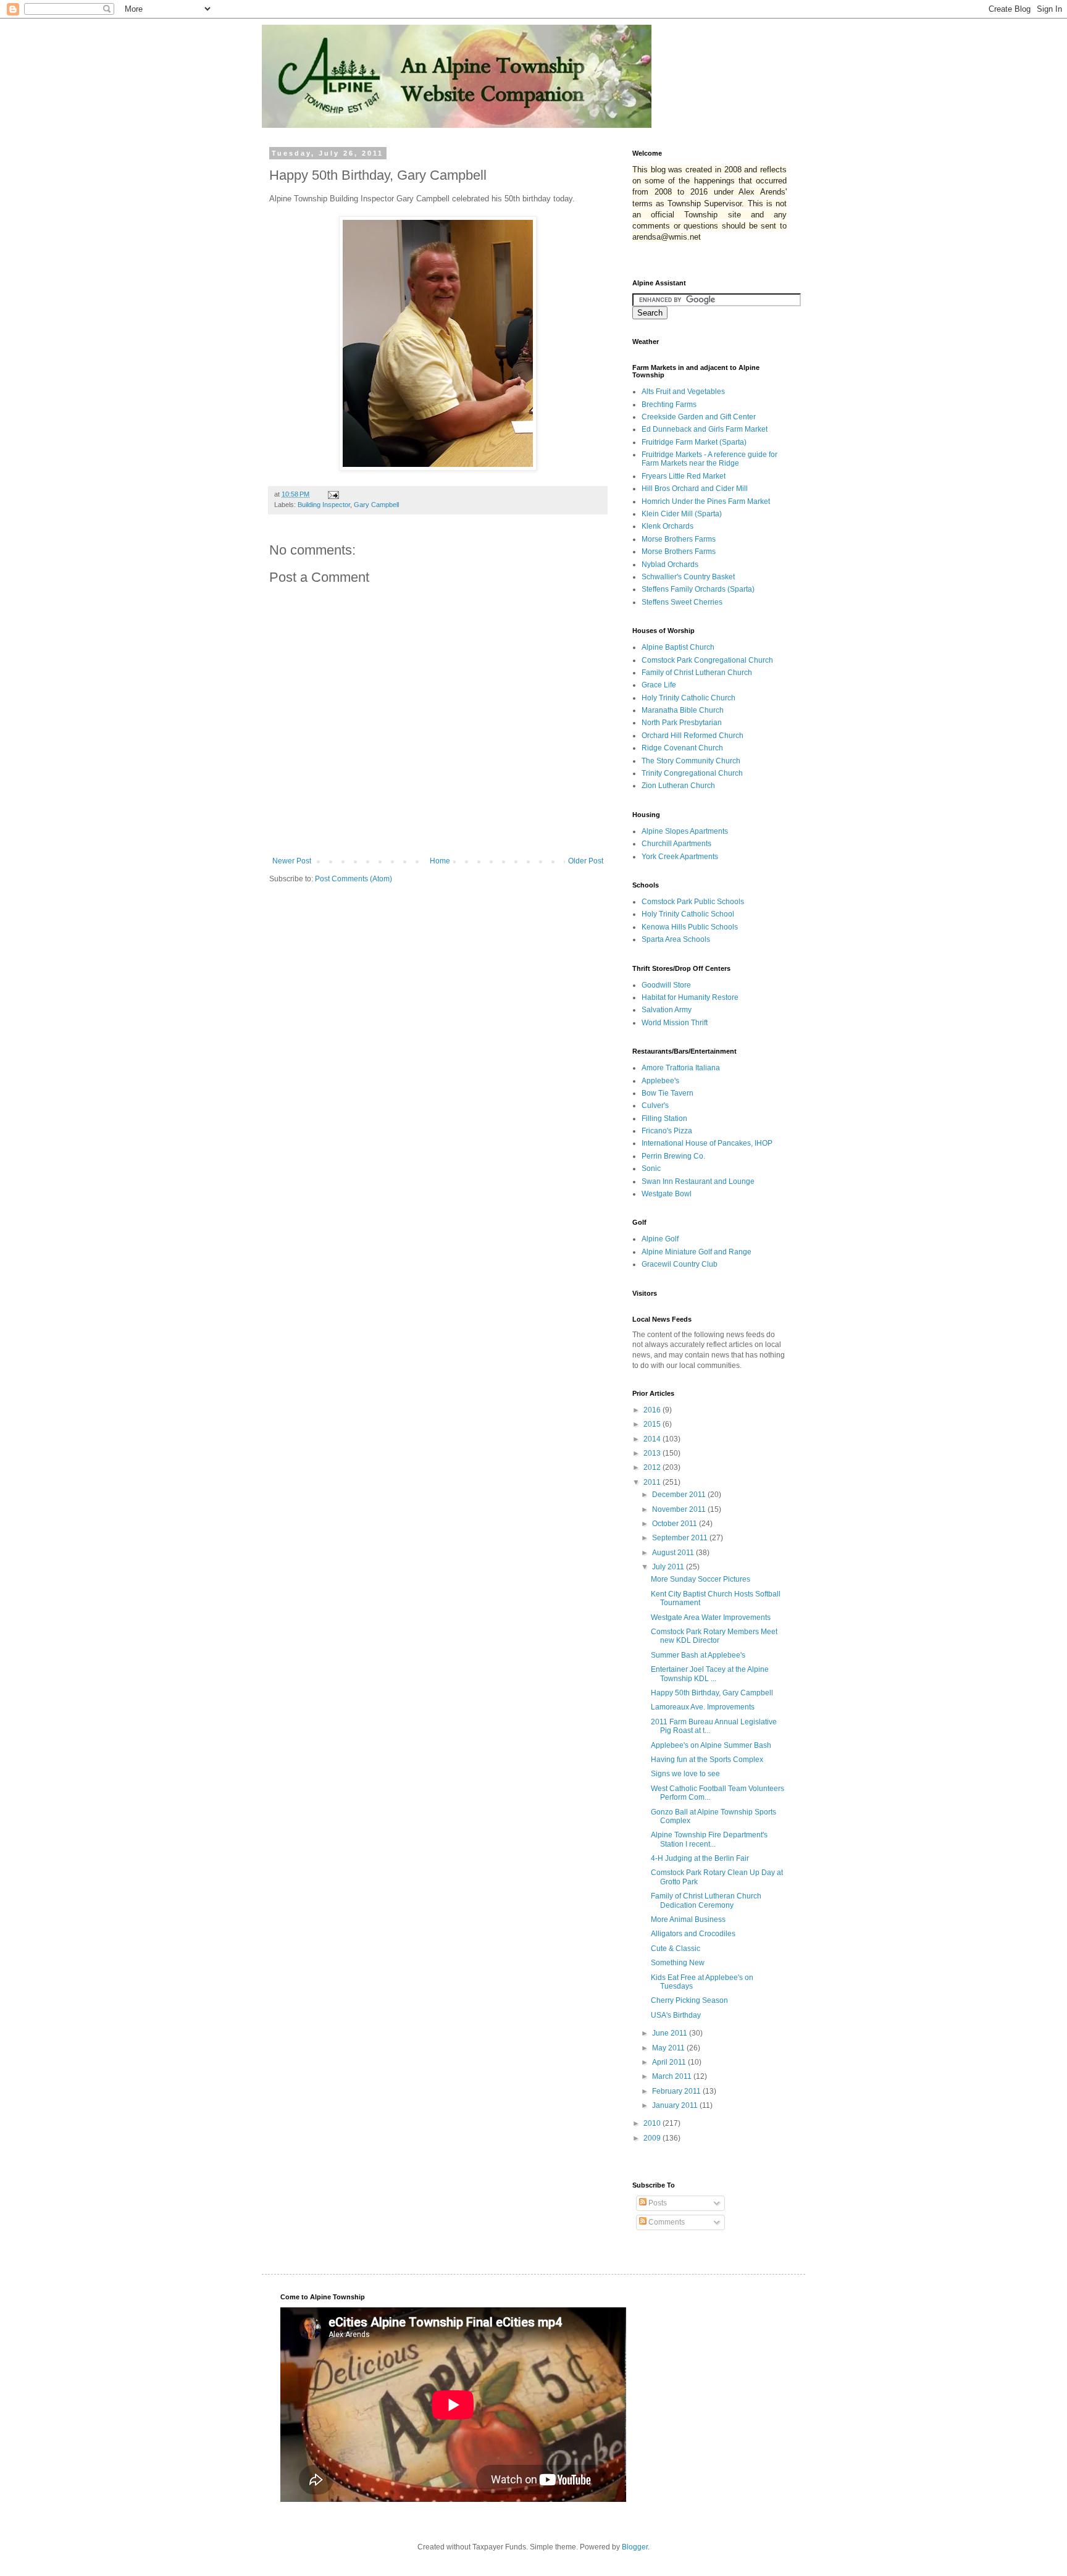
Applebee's (660, 1081)
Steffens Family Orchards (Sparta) (698, 589)
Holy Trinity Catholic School (688, 914)
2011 (653, 1482)
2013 (653, 1453)
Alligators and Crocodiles (693, 1934)
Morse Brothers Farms (679, 539)
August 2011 (674, 1553)
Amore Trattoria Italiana (681, 1068)
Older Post (586, 861)
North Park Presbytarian (682, 723)
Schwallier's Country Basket (688, 577)
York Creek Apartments (680, 857)
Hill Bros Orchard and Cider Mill (695, 489)
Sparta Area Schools (676, 939)
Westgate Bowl (667, 1194)
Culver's (655, 1105)
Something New (678, 1963)
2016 (653, 1410)
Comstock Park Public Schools (693, 902)
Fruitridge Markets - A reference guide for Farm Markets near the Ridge (709, 459)
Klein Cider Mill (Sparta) (682, 514)
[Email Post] (333, 494)
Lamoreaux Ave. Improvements (703, 1707)
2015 (653, 1424)
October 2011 (676, 1524)
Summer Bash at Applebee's (698, 1655)
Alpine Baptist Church (678, 647)
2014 (653, 1439)
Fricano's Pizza (667, 1131)
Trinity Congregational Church (692, 773)
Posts (657, 2203)
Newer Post (292, 861)
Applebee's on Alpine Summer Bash (711, 1745)
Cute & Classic (676, 1949)
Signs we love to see (685, 1774)
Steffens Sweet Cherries (682, 602)
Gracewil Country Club (680, 1264)
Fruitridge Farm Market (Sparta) (694, 442)
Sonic (651, 1168)
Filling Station (664, 1118)
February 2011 (677, 2091)
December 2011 (680, 1495)
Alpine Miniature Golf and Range (697, 1252)
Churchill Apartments (676, 844)
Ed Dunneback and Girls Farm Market (705, 429)
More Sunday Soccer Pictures (701, 1579)
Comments (666, 2222)
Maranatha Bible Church (683, 710)
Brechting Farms (669, 405)
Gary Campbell (376, 505)
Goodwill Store (666, 985)
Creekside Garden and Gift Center (699, 417)
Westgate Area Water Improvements (711, 1617)
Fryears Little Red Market (684, 476)
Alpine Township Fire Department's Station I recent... (709, 1839)
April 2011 (670, 2062)
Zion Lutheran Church (678, 786)
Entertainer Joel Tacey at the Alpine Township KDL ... (710, 1674)
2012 (653, 1467)
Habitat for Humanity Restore (690, 997)
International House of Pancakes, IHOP (707, 1143)
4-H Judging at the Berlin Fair (700, 1858)
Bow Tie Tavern (667, 1093)
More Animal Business (688, 1919)
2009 (653, 2138)
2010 (653, 2123)
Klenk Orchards (667, 526)
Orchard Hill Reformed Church (693, 736)
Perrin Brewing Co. (673, 1156)
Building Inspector (324, 505)
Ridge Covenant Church (682, 748)
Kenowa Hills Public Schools (690, 927)
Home (440, 861)
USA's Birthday (676, 2015)
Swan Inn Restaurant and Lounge (698, 1181)
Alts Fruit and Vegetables (683, 392)
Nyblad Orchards (670, 564)
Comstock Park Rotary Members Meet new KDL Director (714, 1636)
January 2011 (676, 2105)
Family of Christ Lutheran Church (697, 673)
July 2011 (669, 1567)
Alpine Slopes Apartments (685, 831)
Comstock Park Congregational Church (707, 660)
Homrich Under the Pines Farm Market (706, 501)
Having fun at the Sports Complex (707, 1760)
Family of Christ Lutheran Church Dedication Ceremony (706, 1900)
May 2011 (669, 2048)
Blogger (635, 2547)
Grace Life (659, 685)
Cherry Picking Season (689, 2000)
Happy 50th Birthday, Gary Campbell (712, 1693)
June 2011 (671, 2033)
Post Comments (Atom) (354, 879)
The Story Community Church (691, 761)
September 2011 (681, 1538)
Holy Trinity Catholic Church (688, 698)
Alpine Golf (660, 1239)
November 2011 (680, 1509)
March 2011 (673, 2076)
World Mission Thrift (675, 1023)
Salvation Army (667, 1010)
